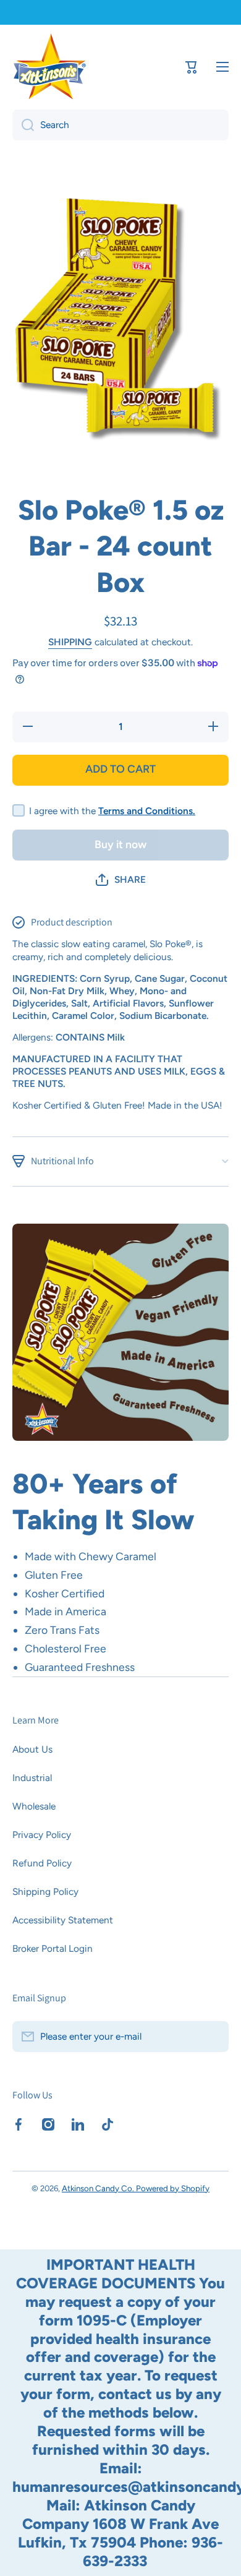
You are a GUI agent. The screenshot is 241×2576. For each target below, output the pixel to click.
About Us (32, 1749)
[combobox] (120, 125)
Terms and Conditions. (147, 811)
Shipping (70, 642)
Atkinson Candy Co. (99, 2188)
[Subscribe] (213, 2037)
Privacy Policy (42, 1835)
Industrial (32, 1778)
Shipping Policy (45, 1891)
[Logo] (49, 67)
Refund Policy (42, 1863)
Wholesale (34, 1806)
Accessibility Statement (63, 1920)
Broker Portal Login (53, 1948)
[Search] (23, 125)
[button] (121, 880)
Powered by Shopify (173, 2188)
